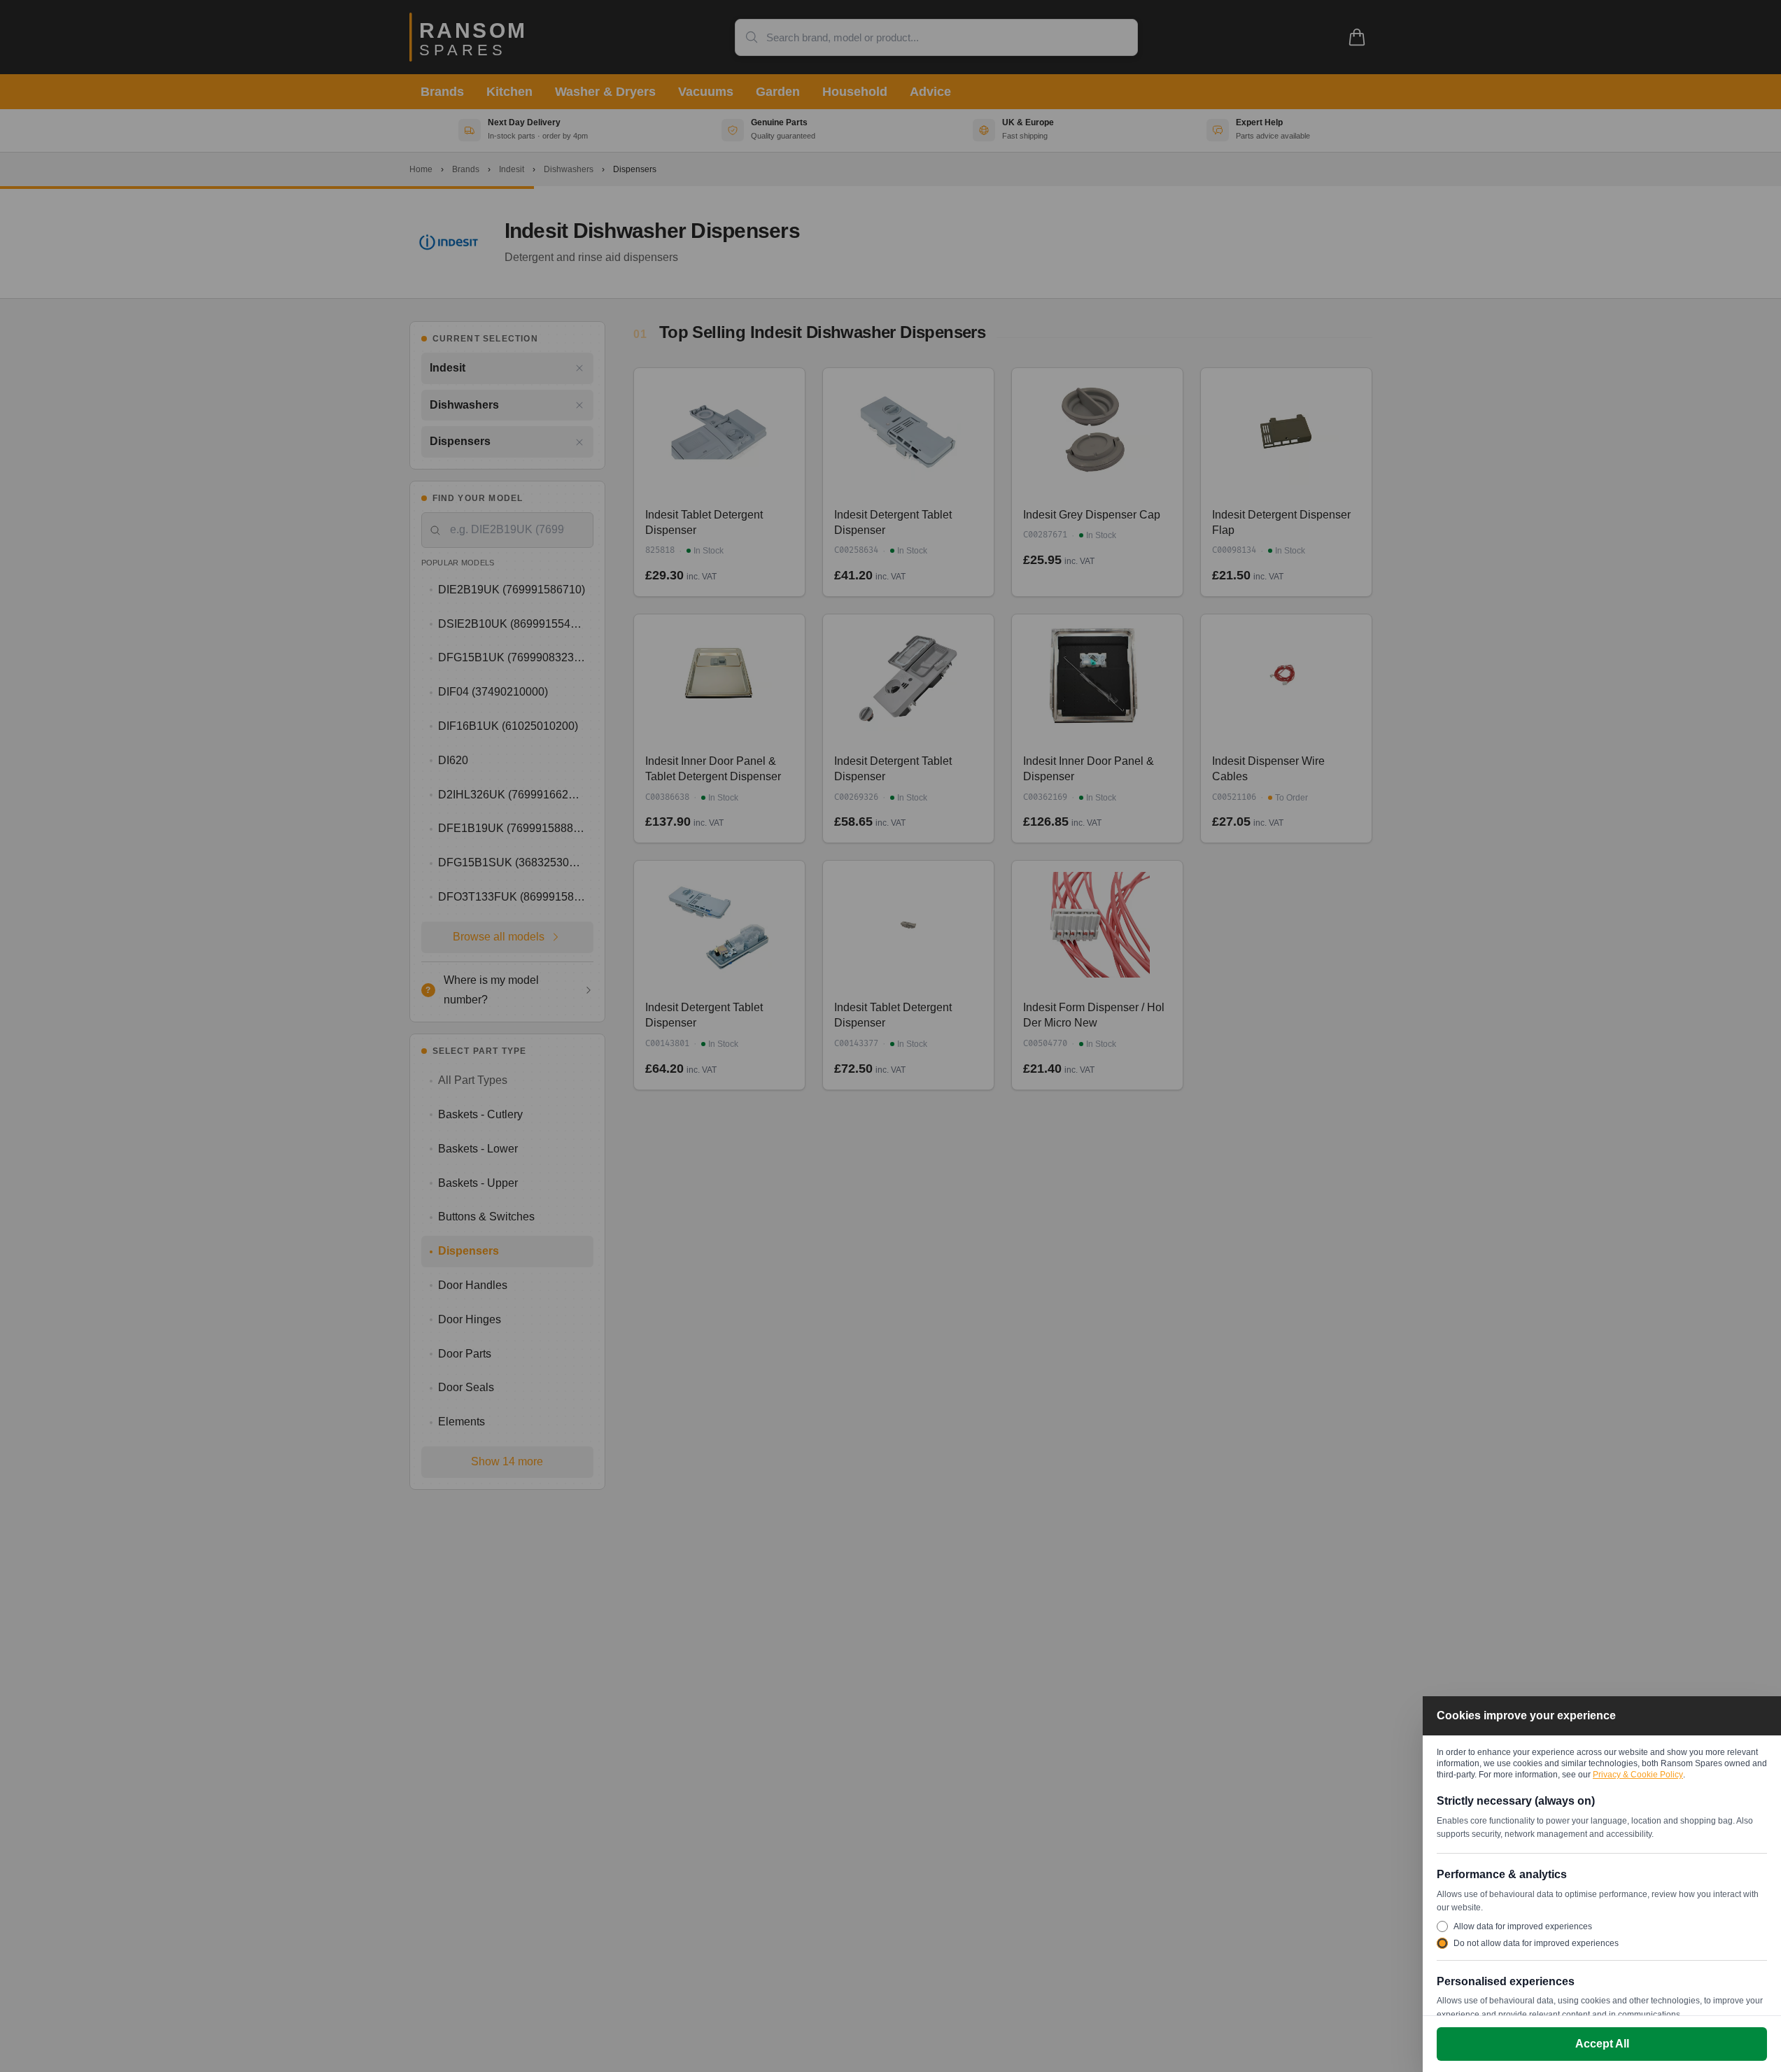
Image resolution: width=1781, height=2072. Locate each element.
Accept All (1602, 2044)
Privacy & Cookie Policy (1638, 1775)
